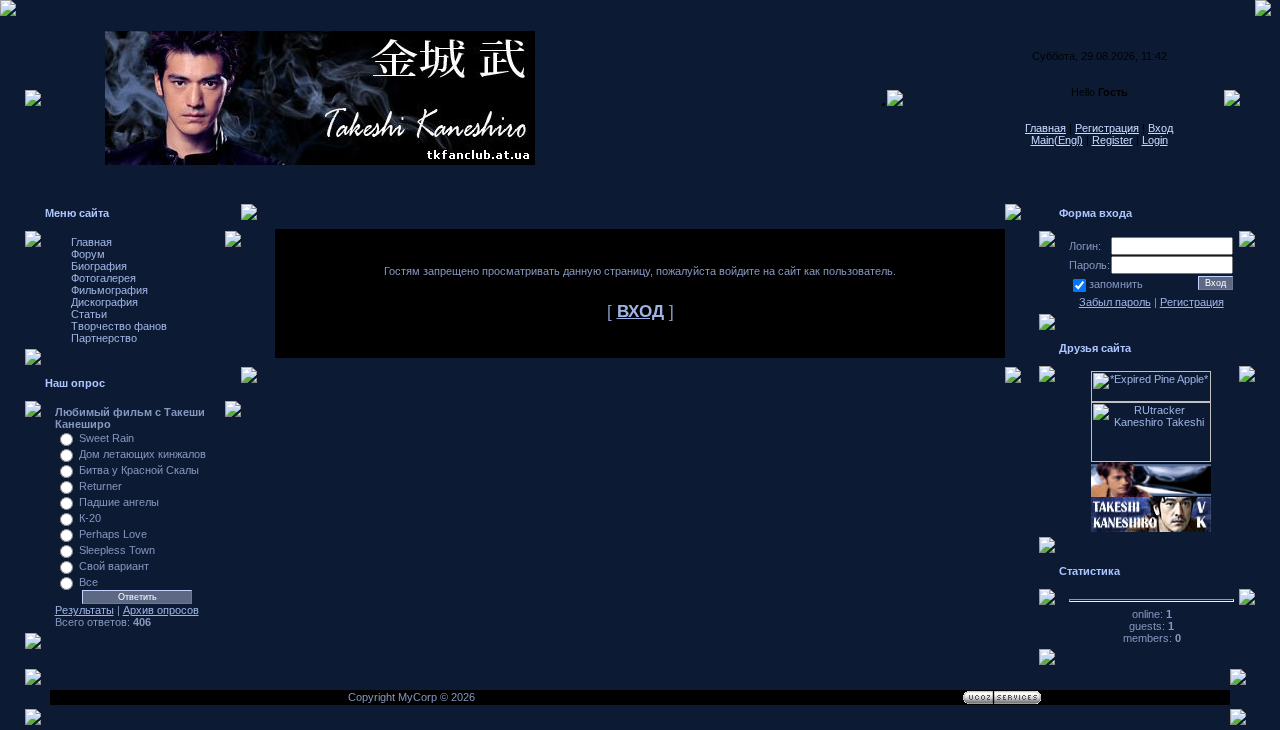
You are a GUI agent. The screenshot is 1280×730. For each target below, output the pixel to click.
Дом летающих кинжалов (142, 454)
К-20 (90, 518)
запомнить (1116, 284)
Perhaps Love (113, 534)
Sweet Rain (106, 438)
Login (1155, 140)
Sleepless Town (117, 550)
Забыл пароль (1115, 302)
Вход (1160, 128)
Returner (100, 486)
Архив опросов (161, 610)
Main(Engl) (1057, 140)
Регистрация (1107, 128)
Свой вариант (114, 566)
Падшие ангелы (119, 502)
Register (1112, 140)
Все (88, 582)
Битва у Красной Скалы (139, 470)
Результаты (84, 610)
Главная (1045, 128)
